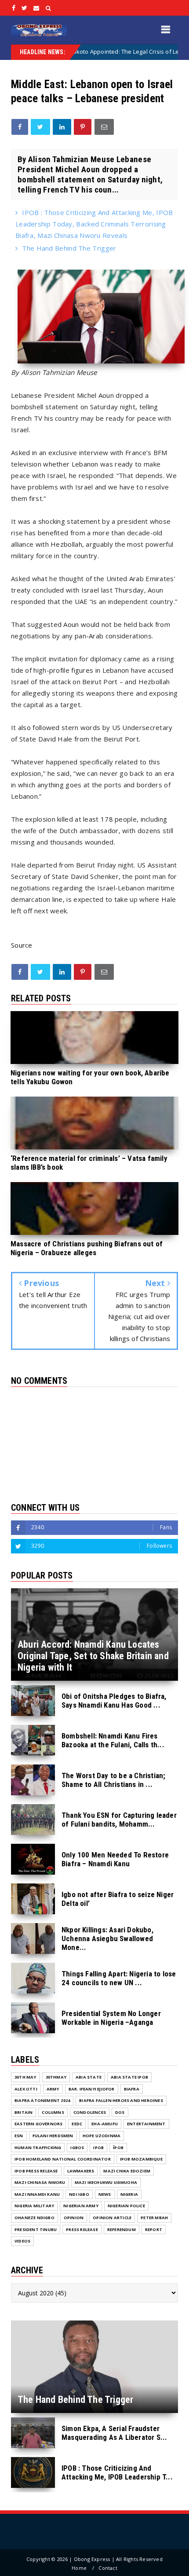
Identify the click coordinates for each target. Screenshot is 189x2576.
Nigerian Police (126, 2206)
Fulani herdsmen (53, 2136)
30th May (25, 2077)
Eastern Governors (38, 2124)
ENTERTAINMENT (146, 2124)
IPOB (98, 2148)
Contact (108, 2568)
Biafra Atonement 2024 (42, 2100)
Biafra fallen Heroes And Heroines (121, 2100)
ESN (19, 2136)
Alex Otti (26, 2089)
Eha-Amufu (105, 2124)
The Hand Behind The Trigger (69, 248)
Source (22, 945)
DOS (120, 2112)
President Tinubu (36, 2229)
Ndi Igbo (79, 2194)
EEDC (77, 2124)
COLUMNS (53, 2112)
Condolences (90, 2112)
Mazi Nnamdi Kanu (37, 2194)
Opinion (74, 2218)
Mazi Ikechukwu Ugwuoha (106, 2182)
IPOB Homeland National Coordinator (63, 2159)
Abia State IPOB (129, 2077)
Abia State (89, 2077)
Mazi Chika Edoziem (127, 2171)
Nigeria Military (34, 2206)
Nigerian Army (81, 2206)
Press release (82, 2229)
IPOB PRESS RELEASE (36, 2171)
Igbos (77, 2148)
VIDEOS (22, 2241)
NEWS (105, 2194)
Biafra (132, 2089)
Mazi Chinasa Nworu (40, 2182)
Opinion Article (112, 2218)
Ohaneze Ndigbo (35, 2218)
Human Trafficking (38, 2148)
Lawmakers (81, 2171)
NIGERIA (129, 2194)
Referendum (122, 2229)
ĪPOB (118, 2148)
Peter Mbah (154, 2218)
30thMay (56, 2077)
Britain (24, 2112)
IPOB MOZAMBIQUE (141, 2159)
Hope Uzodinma (102, 2136)
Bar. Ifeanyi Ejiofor (92, 2089)
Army (53, 2089)
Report (154, 2229)
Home (79, 2568)
